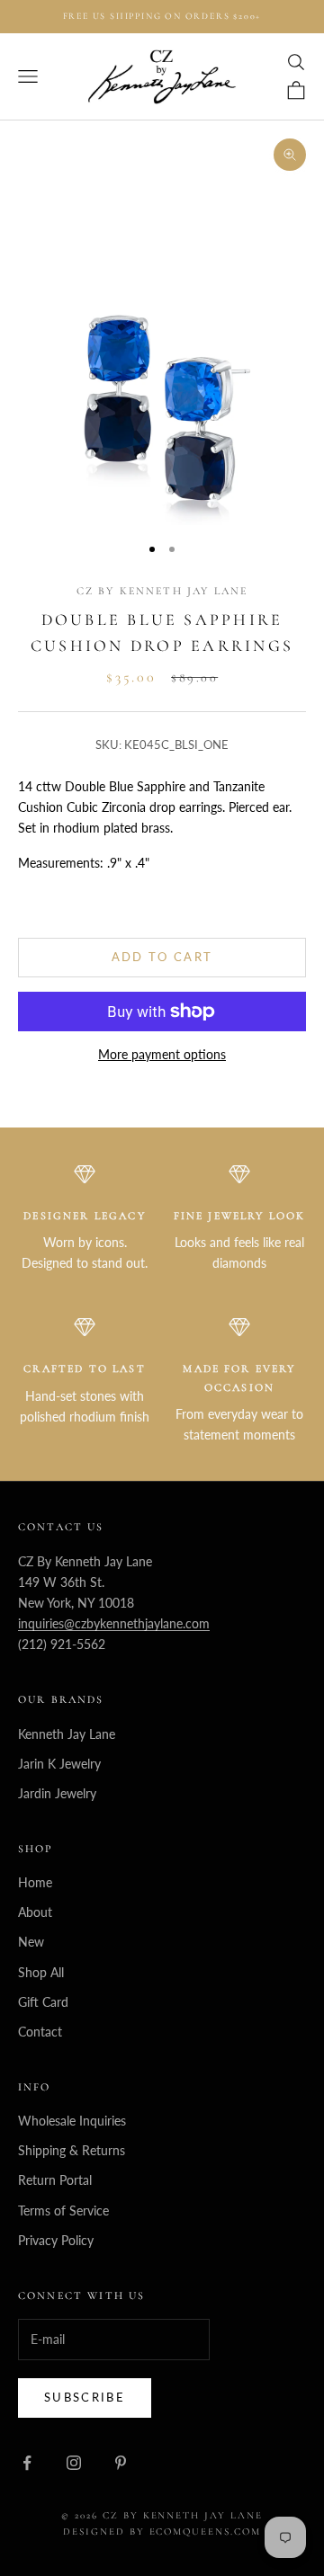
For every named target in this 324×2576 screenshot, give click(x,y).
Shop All (41, 1972)
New (31, 1942)
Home (35, 1882)
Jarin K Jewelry (59, 1764)
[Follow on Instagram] (74, 2463)
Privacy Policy (56, 2240)
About (35, 1912)
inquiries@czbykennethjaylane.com (114, 1623)
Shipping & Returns (72, 2150)
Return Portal (55, 2180)
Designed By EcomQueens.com (162, 2531)
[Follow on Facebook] (27, 2463)
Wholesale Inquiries (72, 2121)
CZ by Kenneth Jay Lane (162, 591)
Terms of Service (63, 2211)
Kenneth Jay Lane (67, 1734)
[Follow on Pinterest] (121, 2463)
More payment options (162, 1054)
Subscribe (85, 2397)
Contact (40, 2032)
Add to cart (162, 957)
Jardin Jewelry (57, 1793)
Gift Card (43, 2002)
